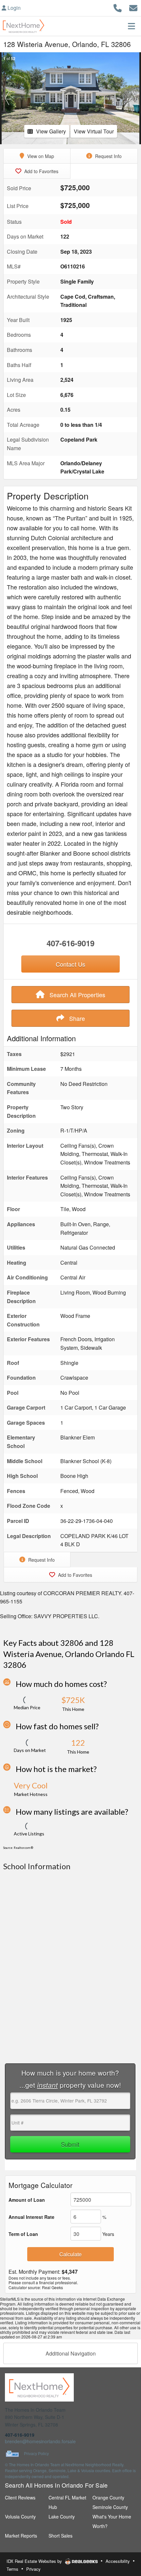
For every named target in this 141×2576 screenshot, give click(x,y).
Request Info (108, 156)
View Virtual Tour (94, 131)
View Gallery (51, 131)
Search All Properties (77, 995)
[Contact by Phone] (118, 7)
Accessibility (118, 2561)
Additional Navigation (71, 2353)
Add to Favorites (41, 171)
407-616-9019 (70, 943)
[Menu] (131, 26)
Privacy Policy (36, 2454)
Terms (12, 2569)
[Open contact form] (133, 7)
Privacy (33, 2569)
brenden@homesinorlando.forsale (40, 2441)
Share (76, 1018)
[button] (7, 98)
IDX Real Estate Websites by (35, 2561)
